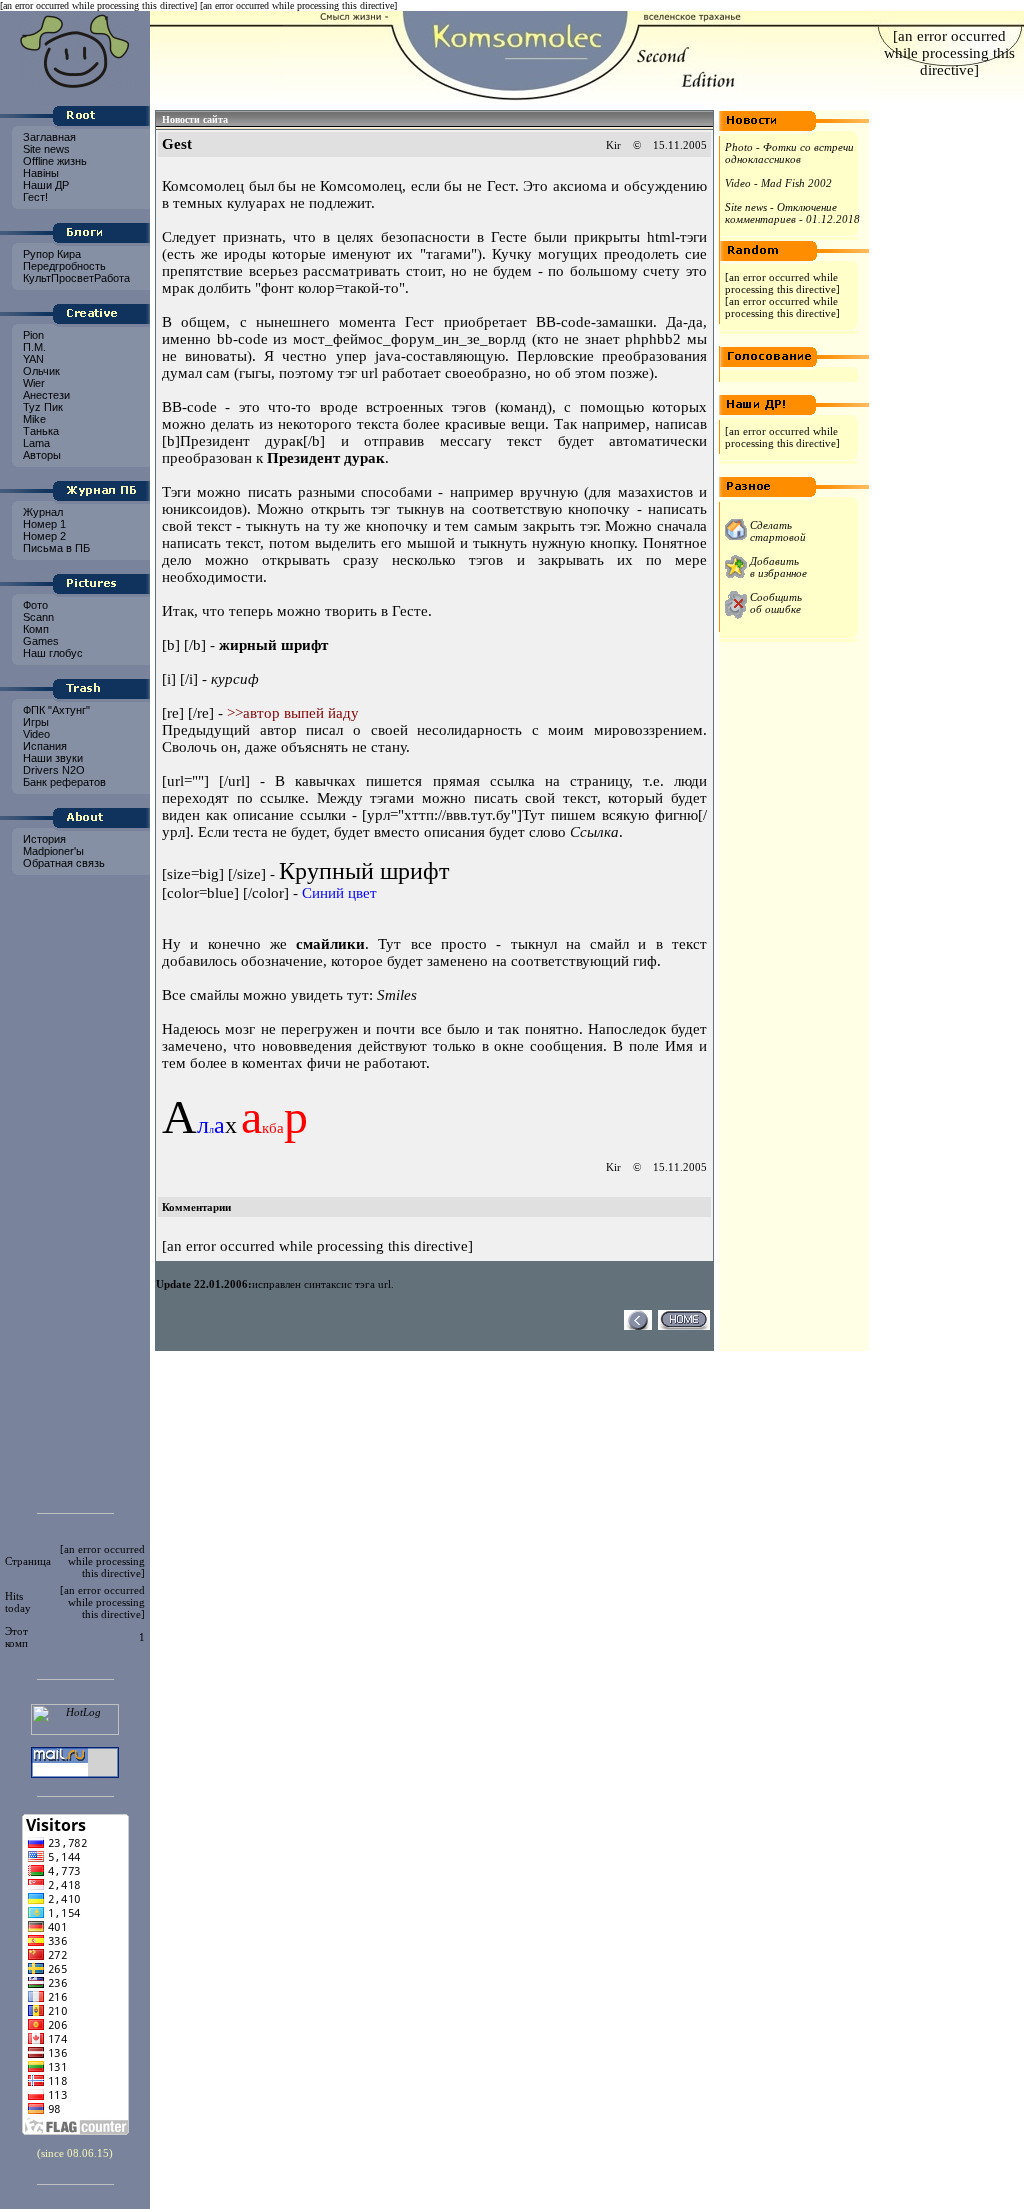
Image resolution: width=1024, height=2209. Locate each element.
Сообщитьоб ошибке (776, 603)
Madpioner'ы (52, 851)
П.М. (33, 347)
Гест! (34, 197)
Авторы (40, 455)
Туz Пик (41, 407)
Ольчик (40, 371)
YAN (32, 359)
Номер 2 (43, 536)
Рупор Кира (50, 254)
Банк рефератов (63, 782)
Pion (32, 335)
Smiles (397, 995)
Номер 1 (43, 524)
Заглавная (48, 137)
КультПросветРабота (75, 278)
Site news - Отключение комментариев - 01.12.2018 (792, 213)
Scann (37, 617)
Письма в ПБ (55, 548)
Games (39, 641)
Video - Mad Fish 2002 (778, 183)
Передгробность (63, 266)
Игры (34, 722)
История (43, 839)
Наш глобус (51, 653)
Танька (39, 431)
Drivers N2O (52, 770)
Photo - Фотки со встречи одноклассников (789, 153)
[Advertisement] (75, 1188)
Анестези (45, 395)
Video (35, 734)
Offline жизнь (53, 161)
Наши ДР (44, 185)
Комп (34, 629)
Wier (32, 383)
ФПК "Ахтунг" (55, 710)
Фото (34, 605)
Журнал (41, 512)
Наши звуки (51, 758)
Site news (45, 149)
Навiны (39, 173)
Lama (35, 443)
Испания (43, 746)
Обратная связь (62, 863)
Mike (33, 419)
